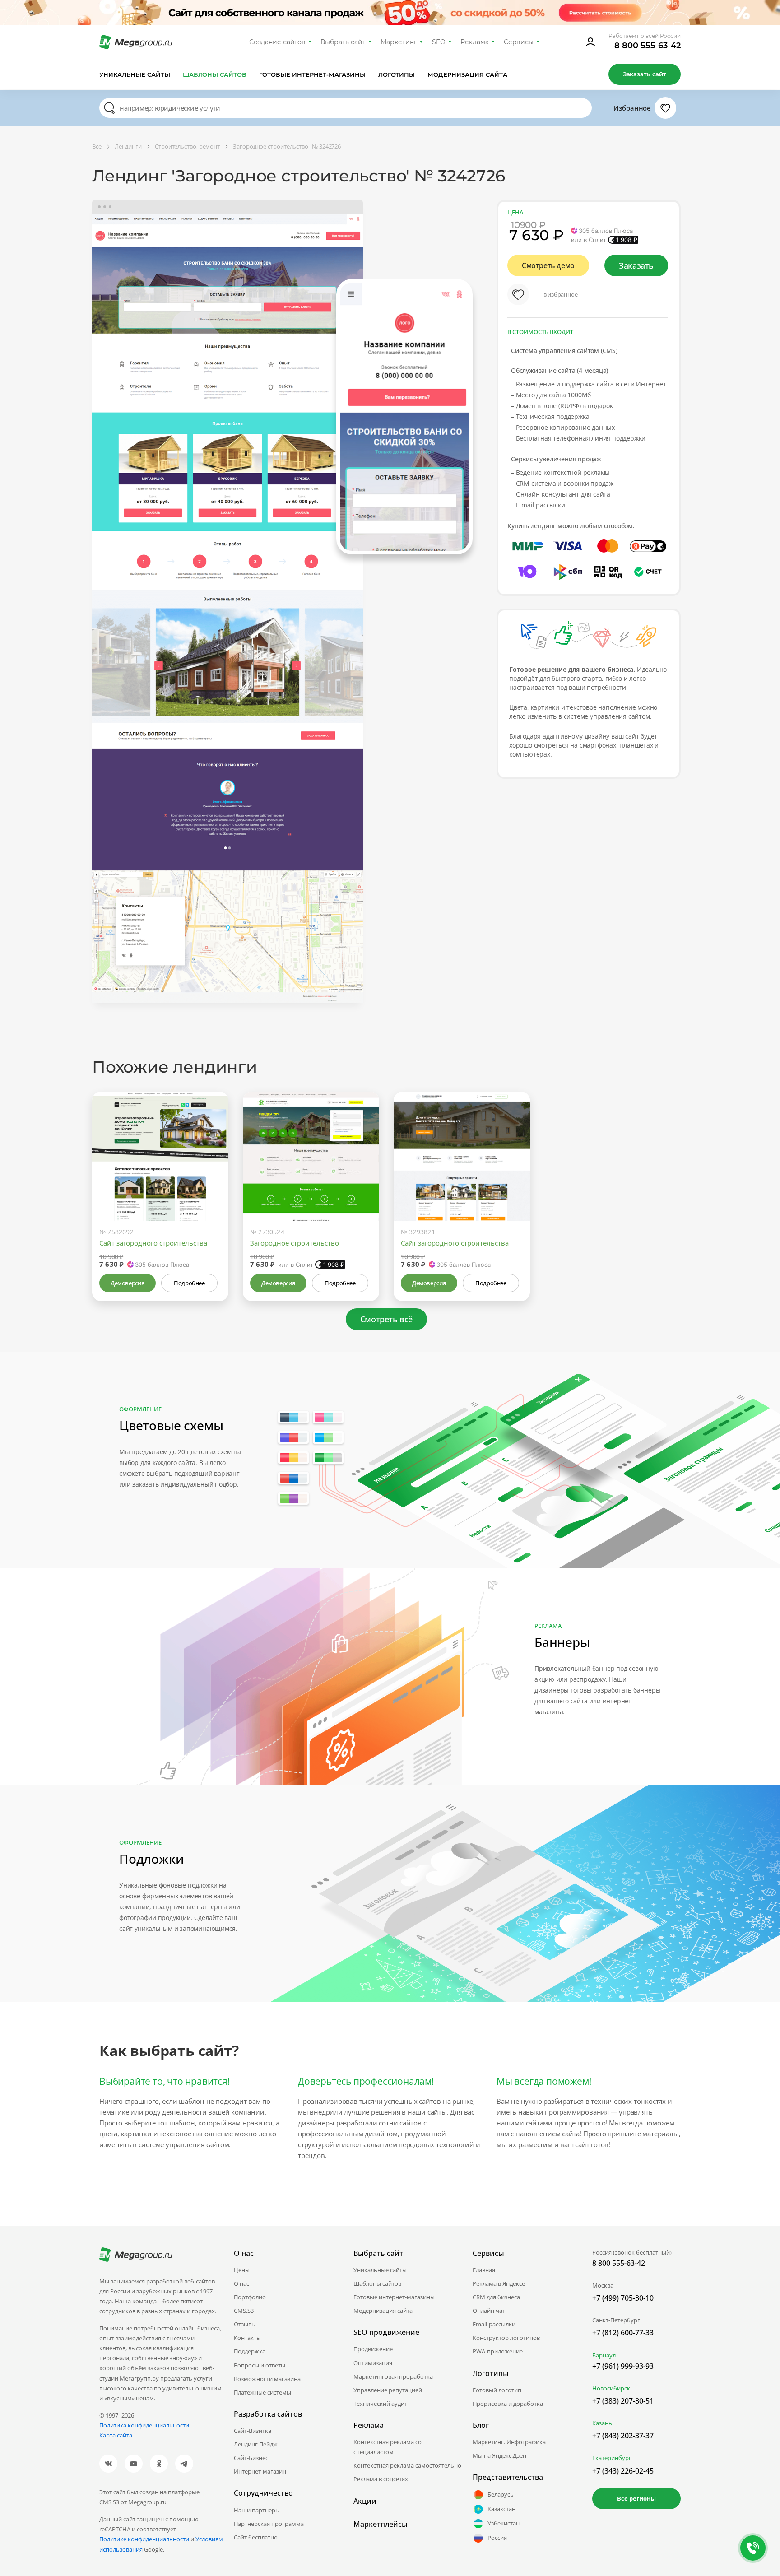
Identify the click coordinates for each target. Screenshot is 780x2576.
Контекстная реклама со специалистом (388, 2447)
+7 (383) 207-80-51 (623, 2401)
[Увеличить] (211, 1182)
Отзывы (245, 2324)
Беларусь (501, 2494)
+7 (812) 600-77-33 (623, 2333)
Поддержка (250, 2351)
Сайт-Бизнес (251, 2458)
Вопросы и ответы (260, 2365)
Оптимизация (373, 2363)
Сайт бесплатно (256, 2537)
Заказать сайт (645, 74)
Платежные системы (262, 2392)
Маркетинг (399, 42)
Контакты (247, 2338)
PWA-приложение (498, 2351)
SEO (439, 42)
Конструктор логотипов (506, 2338)
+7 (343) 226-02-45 (623, 2471)
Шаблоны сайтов (215, 74)
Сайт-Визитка (253, 2431)
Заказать (636, 265)
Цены (242, 2270)
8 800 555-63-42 (648, 46)
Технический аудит (380, 2404)
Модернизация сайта (467, 74)
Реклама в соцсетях (381, 2479)
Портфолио (250, 2297)
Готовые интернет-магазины (312, 74)
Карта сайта (116, 2435)
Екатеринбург (612, 2458)
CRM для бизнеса (496, 2297)
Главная (484, 2270)
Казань (602, 2423)
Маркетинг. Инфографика (509, 2442)
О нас (241, 2283)
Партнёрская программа (269, 2524)
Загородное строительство (295, 1243)
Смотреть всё (386, 1319)
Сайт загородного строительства (153, 1243)
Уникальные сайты (135, 74)
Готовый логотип (497, 2390)
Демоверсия (128, 1283)
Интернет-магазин (260, 2471)
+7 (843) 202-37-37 (623, 2436)
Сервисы (519, 42)
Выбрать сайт (343, 42)
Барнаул (604, 2355)
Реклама (475, 42)
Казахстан (501, 2509)
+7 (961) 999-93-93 (623, 2366)
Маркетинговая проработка (393, 2376)
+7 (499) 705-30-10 (623, 2298)
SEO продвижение (386, 2332)
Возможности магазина (267, 2379)
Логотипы (397, 74)
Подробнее (189, 1283)
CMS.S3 (244, 2311)
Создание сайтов (278, 42)
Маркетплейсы (381, 2524)
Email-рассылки (494, 2324)
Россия (497, 2538)
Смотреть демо (548, 265)
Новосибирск (611, 2388)
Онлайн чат (489, 2311)
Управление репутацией (388, 2390)
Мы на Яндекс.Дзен (499, 2455)
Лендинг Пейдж (256, 2444)
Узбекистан (504, 2523)
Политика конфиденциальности (144, 2425)
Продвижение (373, 2349)
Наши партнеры (257, 2510)
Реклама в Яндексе (499, 2283)
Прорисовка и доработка (508, 2404)
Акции (365, 2501)
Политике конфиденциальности (144, 2539)
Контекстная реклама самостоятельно (407, 2465)
